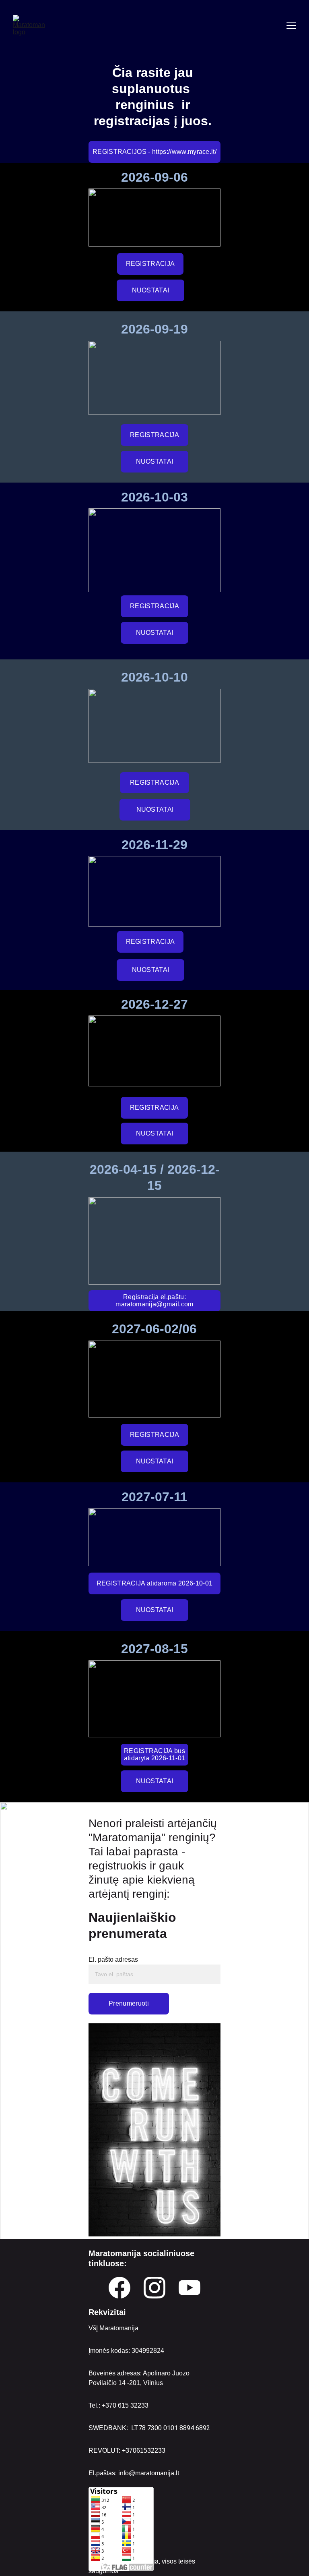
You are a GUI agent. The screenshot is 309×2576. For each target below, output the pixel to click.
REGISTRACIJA (150, 264)
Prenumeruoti (129, 2003)
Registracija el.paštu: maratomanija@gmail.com (154, 1300)
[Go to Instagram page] (154, 2288)
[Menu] (291, 25)
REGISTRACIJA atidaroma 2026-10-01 (155, 1583)
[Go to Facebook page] (119, 2288)
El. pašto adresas (113, 1959)
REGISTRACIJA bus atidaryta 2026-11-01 (154, 1754)
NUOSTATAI (151, 290)
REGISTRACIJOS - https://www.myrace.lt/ (154, 152)
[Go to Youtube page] (190, 2288)
